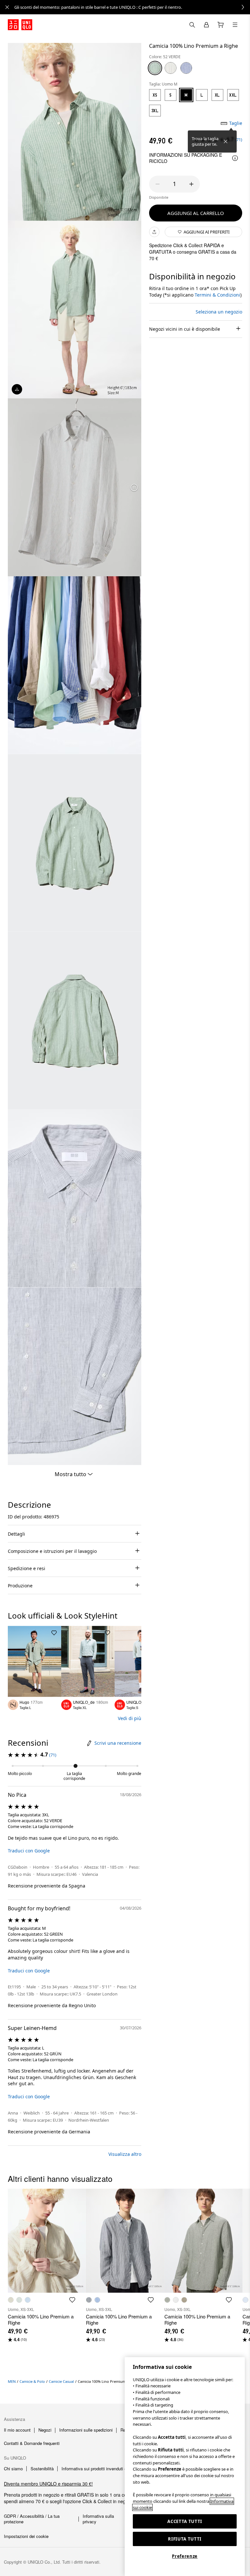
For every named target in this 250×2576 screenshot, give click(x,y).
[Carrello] (221, 25)
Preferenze (185, 2556)
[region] (185, 2467)
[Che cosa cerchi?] (192, 25)
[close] (7, 7)
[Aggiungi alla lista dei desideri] (54, 1633)
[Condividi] (154, 232)
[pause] (134, 487)
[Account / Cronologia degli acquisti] (206, 25)
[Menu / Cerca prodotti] (235, 25)
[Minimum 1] (158, 184)
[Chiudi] (226, 141)
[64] (186, 68)
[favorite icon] (72, 2300)
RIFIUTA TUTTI (185, 2539)
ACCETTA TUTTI (185, 2521)
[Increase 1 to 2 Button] (191, 184)
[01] (171, 68)
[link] (132, 7)
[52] (155, 68)
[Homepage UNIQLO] (20, 25)
